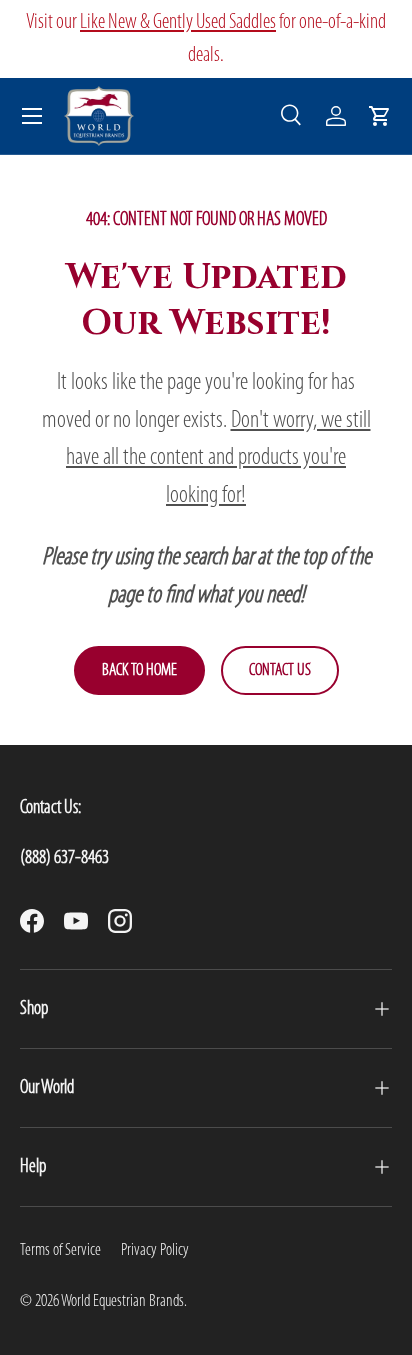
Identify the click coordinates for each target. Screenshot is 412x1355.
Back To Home (139, 670)
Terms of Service (60, 1250)
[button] (380, 116)
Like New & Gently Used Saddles (178, 22)
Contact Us (280, 670)
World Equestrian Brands (122, 1301)
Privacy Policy (155, 1250)
